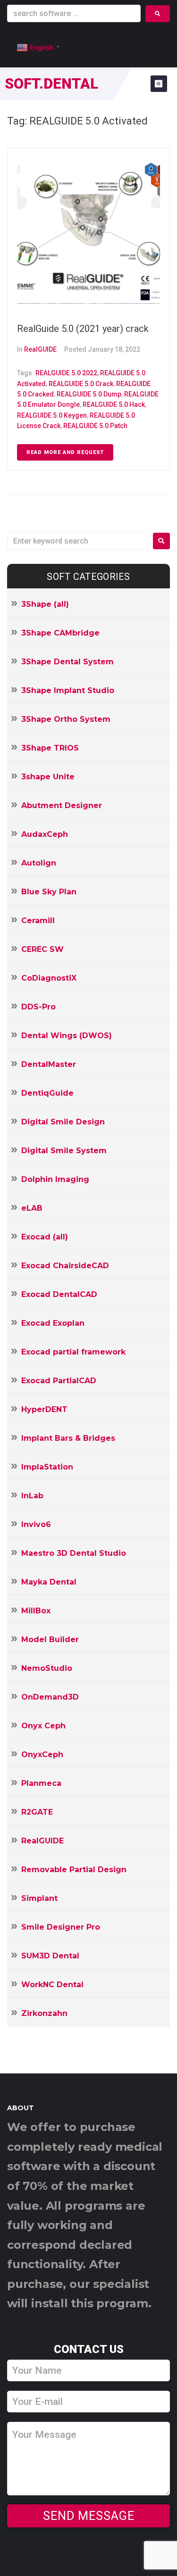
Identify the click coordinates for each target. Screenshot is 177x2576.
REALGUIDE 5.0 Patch (95, 426)
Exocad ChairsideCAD (65, 1266)
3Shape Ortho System (66, 719)
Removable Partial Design (74, 1870)
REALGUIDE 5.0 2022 (66, 373)
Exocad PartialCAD (59, 1381)
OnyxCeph (42, 1754)
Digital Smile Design (63, 1122)
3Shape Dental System (67, 662)
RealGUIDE (40, 349)
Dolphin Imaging (55, 1179)
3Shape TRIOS (50, 748)
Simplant (39, 1898)
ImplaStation (47, 1467)
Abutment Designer (62, 805)
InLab (32, 1496)
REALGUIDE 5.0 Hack (114, 405)
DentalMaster (49, 1064)
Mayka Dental (49, 1582)
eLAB (32, 1208)
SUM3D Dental (50, 1956)
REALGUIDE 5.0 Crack (81, 384)
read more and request (65, 452)
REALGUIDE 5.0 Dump (89, 394)
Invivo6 (36, 1524)
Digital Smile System (64, 1151)
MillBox (36, 1611)
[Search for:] (78, 541)
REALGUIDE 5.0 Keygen (52, 415)
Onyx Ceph (43, 1726)
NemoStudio (47, 1668)
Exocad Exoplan (53, 1323)
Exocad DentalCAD (59, 1294)
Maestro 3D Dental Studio (74, 1553)
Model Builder (50, 1639)
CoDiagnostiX (49, 978)
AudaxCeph (45, 834)
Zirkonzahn (44, 2013)
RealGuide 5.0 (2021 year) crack (83, 329)
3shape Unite (48, 777)
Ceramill (38, 921)
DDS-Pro (38, 1007)
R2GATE (37, 1812)
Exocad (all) (45, 1237)
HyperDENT (44, 1409)
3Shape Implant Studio (68, 690)
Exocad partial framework (73, 1352)
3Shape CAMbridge (60, 633)
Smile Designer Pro (61, 1927)
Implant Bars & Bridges (68, 1438)
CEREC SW (42, 949)
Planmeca (41, 1783)
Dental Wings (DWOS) (67, 1036)
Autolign (39, 863)
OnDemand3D (50, 1697)
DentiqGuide (47, 1093)
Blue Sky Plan (49, 892)
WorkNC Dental (52, 1985)
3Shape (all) (45, 604)
